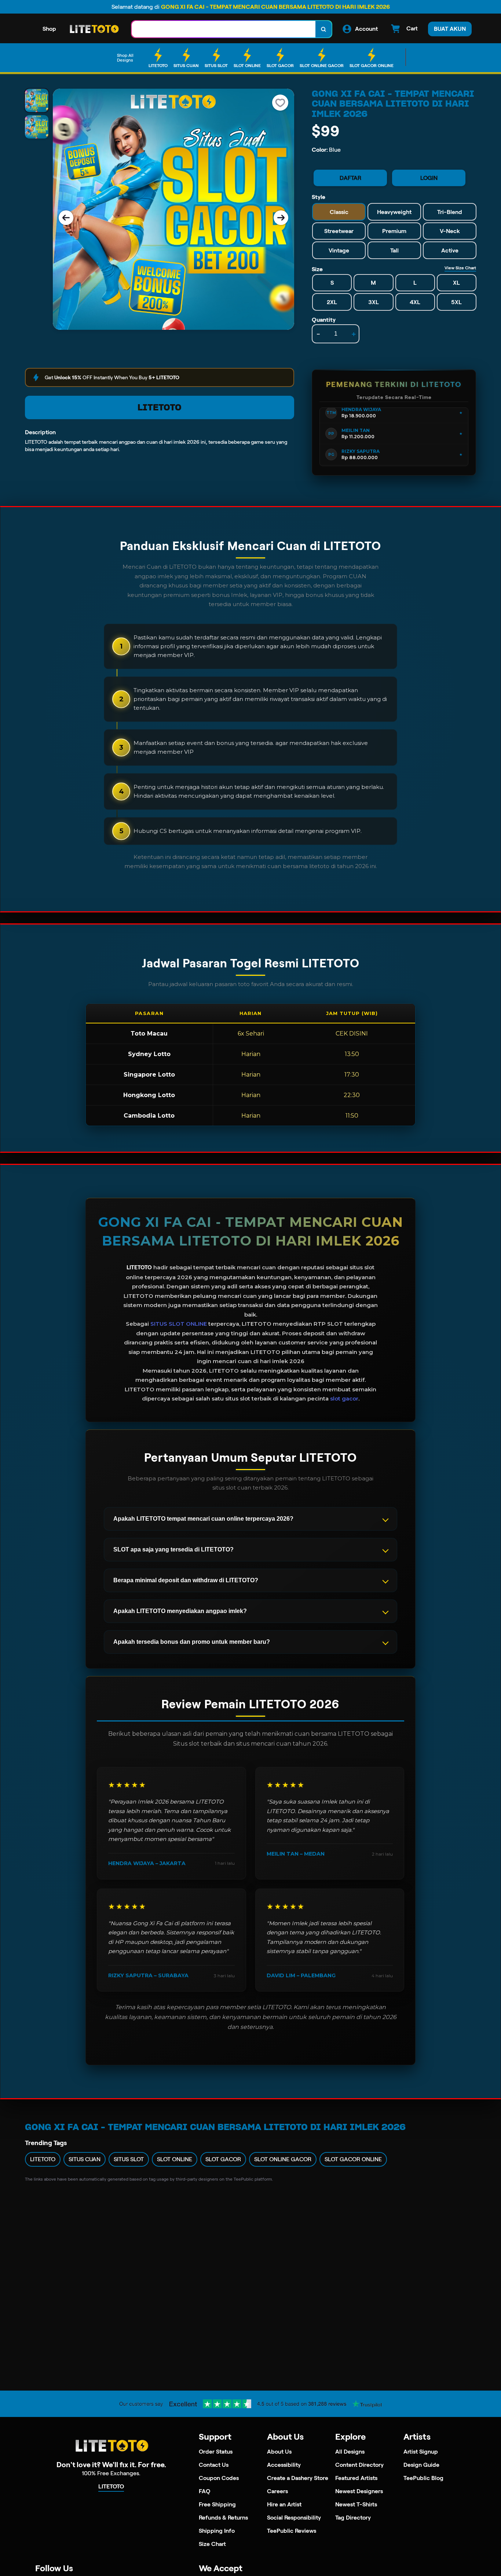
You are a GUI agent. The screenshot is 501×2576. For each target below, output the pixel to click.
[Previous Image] (66, 218)
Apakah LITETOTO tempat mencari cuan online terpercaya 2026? (203, 1519)
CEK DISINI (352, 1034)
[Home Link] (94, 29)
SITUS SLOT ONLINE (179, 1324)
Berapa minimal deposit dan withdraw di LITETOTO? (186, 1580)
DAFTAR (350, 178)
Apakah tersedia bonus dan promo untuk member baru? (192, 1642)
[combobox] (224, 29)
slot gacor (344, 1398)
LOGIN (429, 178)
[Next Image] (281, 218)
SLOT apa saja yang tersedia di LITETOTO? (173, 1549)
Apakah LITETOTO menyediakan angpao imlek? (180, 1611)
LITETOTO (160, 407)
